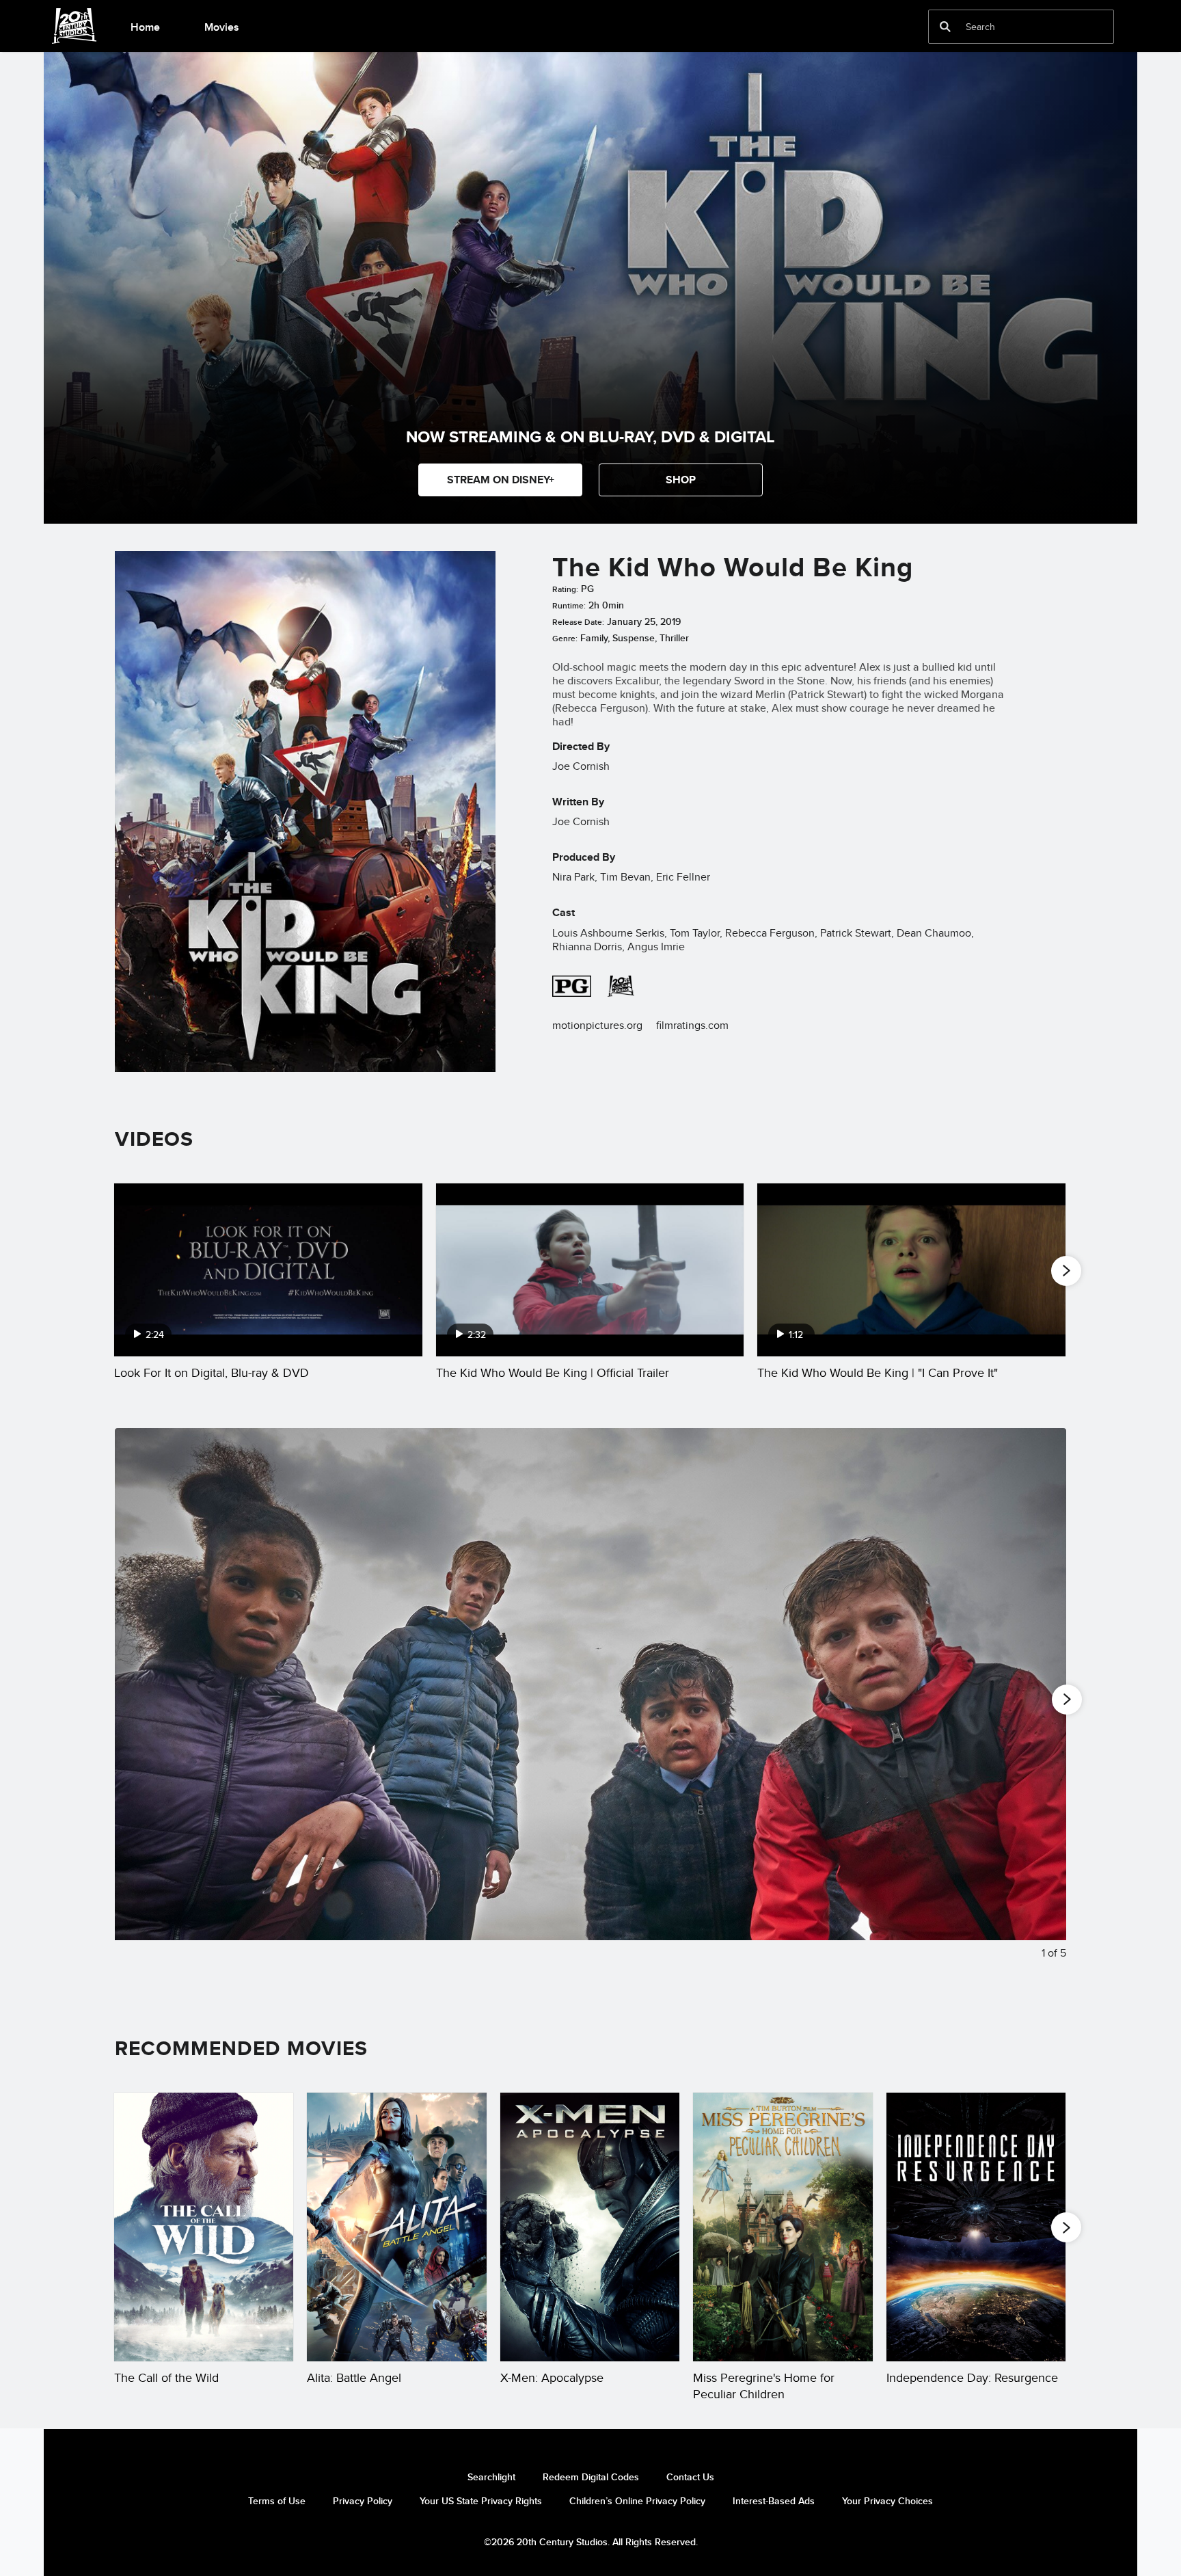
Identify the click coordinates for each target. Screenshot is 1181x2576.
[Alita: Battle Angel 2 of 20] (396, 2227)
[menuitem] (145, 26)
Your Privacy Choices (887, 2501)
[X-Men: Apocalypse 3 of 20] (590, 2227)
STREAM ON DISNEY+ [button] (501, 480)
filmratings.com (692, 1025)
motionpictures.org (597, 1025)
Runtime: (569, 606)
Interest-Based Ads (774, 2501)
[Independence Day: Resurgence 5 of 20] (976, 2227)
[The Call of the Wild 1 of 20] (204, 2227)
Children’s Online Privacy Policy (637, 2501)
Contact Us (690, 2477)
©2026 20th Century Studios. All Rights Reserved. (591, 2542)
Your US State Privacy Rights (481, 2501)
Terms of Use (277, 2501)
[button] (681, 480)
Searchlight (491, 2477)
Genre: (565, 639)
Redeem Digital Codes (591, 2477)
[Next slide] (1045, 1705)
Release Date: (578, 622)
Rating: (565, 589)
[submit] (945, 27)
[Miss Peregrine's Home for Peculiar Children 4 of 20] (783, 2227)
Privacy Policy (363, 2501)
